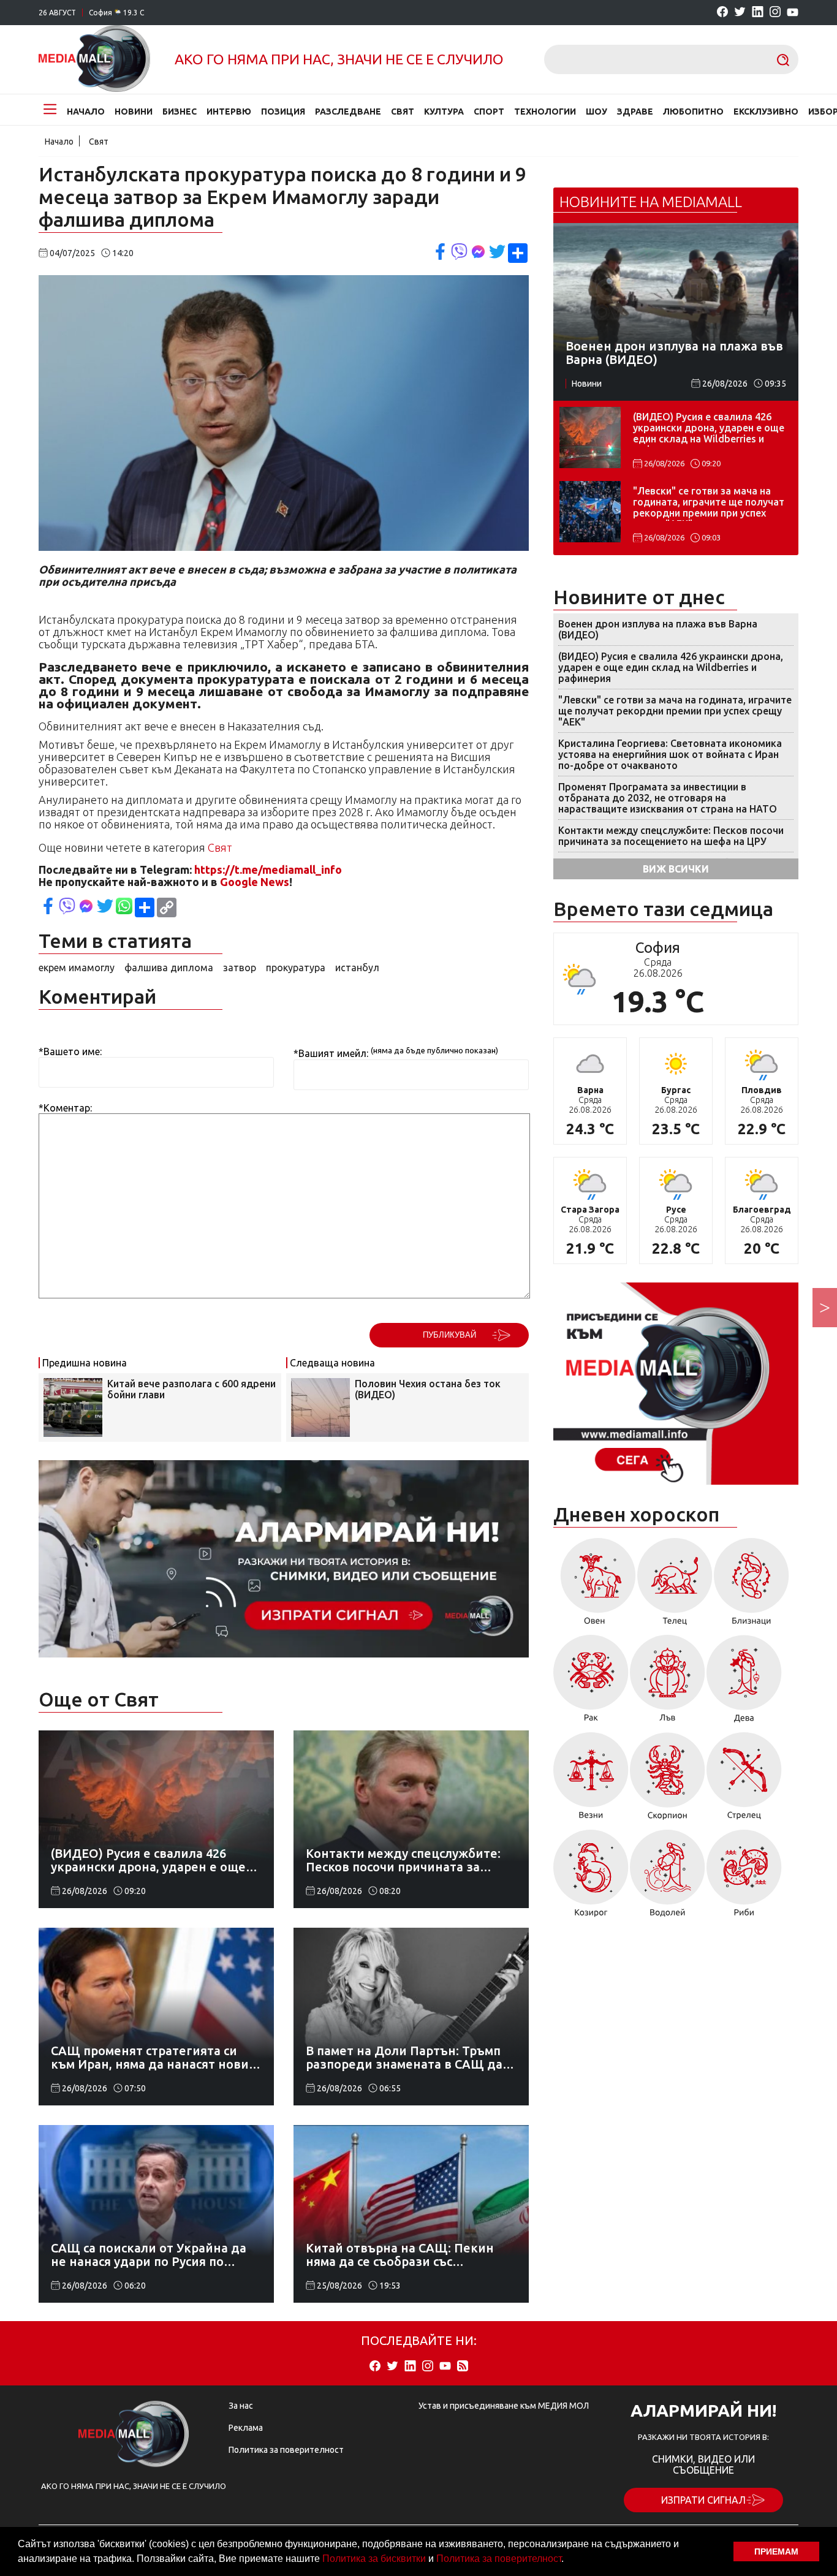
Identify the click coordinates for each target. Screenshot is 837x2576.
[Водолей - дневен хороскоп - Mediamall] (668, 1877)
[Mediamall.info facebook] (722, 13)
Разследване (348, 112)
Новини (134, 112)
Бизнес (180, 112)
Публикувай (449, 1335)
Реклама (246, 2428)
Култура (444, 112)
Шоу (597, 112)
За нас (241, 2406)
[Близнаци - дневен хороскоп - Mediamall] (752, 1586)
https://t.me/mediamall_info (268, 869)
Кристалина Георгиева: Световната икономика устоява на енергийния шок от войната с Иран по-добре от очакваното (670, 754)
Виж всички (676, 869)
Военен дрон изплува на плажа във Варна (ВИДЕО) (658, 629)
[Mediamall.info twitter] (740, 13)
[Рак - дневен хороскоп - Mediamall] (591, 1683)
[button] (568, 2560)
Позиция (283, 112)
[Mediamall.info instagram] (775, 13)
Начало (86, 112)
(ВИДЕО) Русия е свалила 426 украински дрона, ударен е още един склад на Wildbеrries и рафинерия (709, 429)
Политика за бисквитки (374, 2559)
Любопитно (693, 112)
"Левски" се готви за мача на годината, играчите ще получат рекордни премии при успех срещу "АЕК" (709, 503)
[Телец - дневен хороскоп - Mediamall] (675, 1586)
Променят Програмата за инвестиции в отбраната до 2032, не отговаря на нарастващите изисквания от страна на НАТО (668, 798)
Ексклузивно (766, 112)
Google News (255, 882)
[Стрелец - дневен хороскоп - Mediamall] (744, 1780)
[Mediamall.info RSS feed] (463, 2367)
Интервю (229, 112)
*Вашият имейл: (331, 1054)
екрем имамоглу (77, 968)
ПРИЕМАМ (776, 2551)
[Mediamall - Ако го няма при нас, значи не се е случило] (94, 59)
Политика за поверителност (499, 2559)
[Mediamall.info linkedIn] (758, 13)
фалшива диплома (169, 968)
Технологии (545, 112)
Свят (403, 112)
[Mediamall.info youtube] (793, 13)
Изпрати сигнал (703, 2500)
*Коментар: (65, 1108)
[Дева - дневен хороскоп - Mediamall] (744, 1683)
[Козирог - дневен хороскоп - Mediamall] (591, 1877)
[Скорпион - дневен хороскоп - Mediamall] (668, 1780)
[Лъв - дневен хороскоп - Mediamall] (668, 1683)
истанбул (357, 968)
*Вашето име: (70, 1051)
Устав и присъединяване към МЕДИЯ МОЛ (504, 2406)
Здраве (635, 112)
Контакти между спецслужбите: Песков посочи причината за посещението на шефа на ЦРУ (671, 836)
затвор (240, 968)
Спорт (489, 112)
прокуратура (296, 968)
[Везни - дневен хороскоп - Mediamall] (591, 1780)
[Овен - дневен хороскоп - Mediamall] (595, 1586)
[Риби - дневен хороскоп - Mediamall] (744, 1877)
